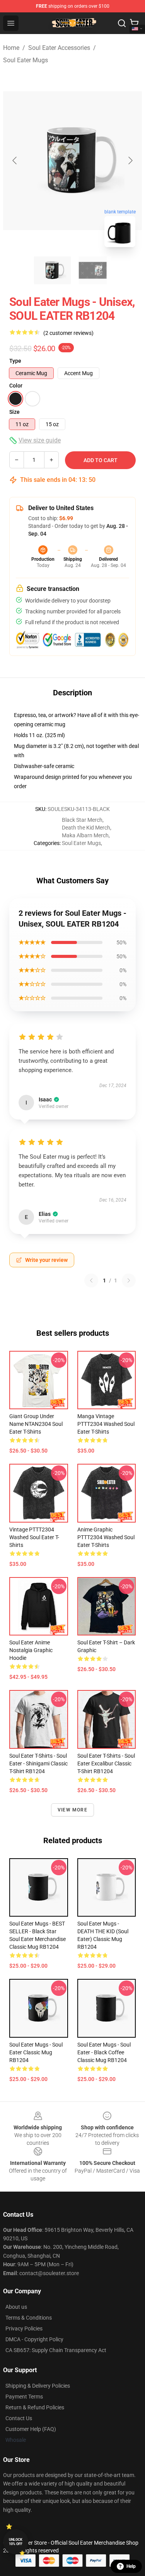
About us (16, 2307)
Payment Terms (24, 2397)
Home (11, 48)
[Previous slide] (15, 160)
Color (16, 386)
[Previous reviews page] (91, 1280)
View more (72, 1810)
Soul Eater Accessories (59, 48)
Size (14, 412)
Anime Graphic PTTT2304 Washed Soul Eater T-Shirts (106, 1537)
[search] (122, 23)
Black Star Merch (82, 820)
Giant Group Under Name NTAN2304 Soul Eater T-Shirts (36, 1424)
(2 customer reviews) (68, 333)
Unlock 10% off (16, 2542)
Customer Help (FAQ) (31, 2429)
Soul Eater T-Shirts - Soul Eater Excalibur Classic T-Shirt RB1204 (106, 1763)
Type (15, 361)
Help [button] (131, 2566)
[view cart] (134, 23)
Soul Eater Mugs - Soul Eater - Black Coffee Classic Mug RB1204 (104, 2052)
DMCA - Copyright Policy (34, 2339)
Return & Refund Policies (35, 2407)
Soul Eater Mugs (26, 60)
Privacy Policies (24, 2328)
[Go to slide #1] (53, 270)
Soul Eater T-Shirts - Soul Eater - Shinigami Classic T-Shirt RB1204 (38, 1763)
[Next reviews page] (129, 1280)
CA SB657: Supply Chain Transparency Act (56, 2350)
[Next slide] (130, 160)
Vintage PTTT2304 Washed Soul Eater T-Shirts (34, 1537)
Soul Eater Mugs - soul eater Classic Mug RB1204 (36, 2052)
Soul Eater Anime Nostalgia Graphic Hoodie (31, 1650)
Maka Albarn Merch (85, 835)
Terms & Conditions (29, 2318)
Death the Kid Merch (86, 828)
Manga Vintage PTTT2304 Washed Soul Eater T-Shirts (106, 1424)
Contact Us (19, 2418)
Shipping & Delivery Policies (38, 2386)
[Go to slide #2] (93, 270)
